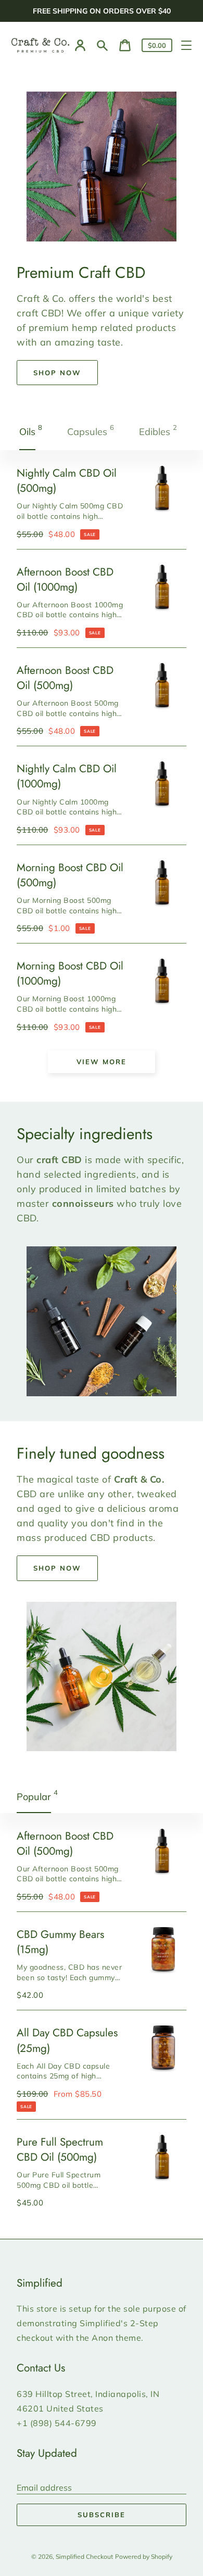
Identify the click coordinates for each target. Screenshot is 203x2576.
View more (102, 1062)
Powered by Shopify (144, 2556)
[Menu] (186, 45)
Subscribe (102, 2515)
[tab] (32, 432)
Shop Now (57, 373)
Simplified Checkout (84, 2556)
